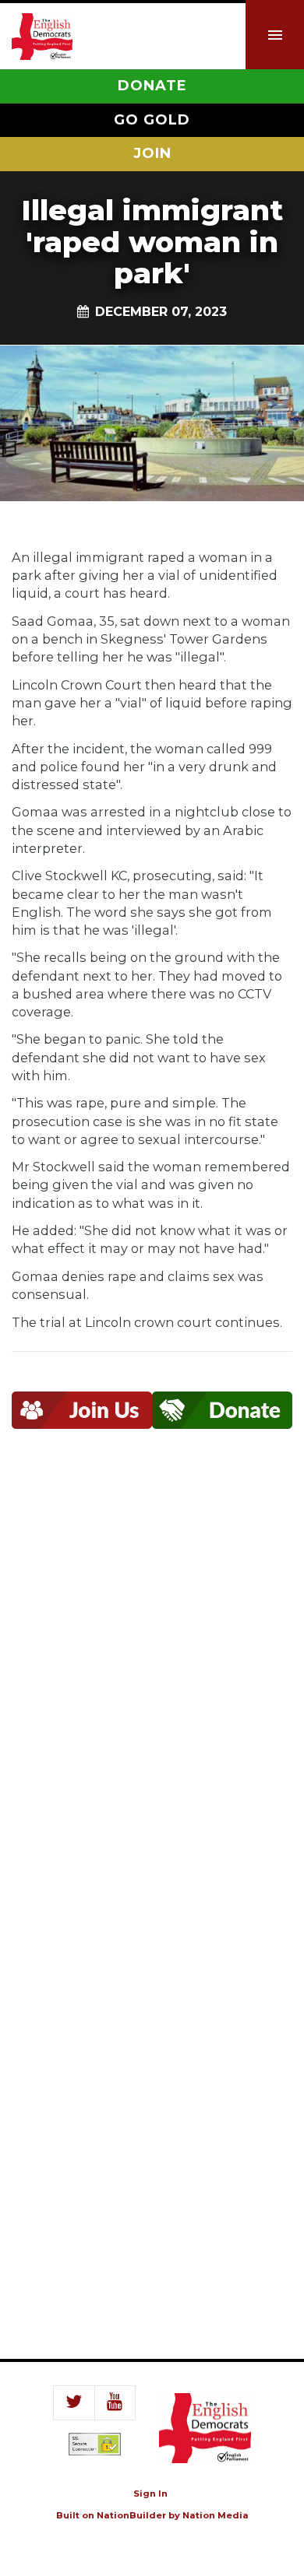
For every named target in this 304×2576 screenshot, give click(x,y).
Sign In (150, 2494)
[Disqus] (152, 1681)
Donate (152, 86)
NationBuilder (131, 2515)
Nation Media (216, 2515)
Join (152, 153)
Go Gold (152, 120)
